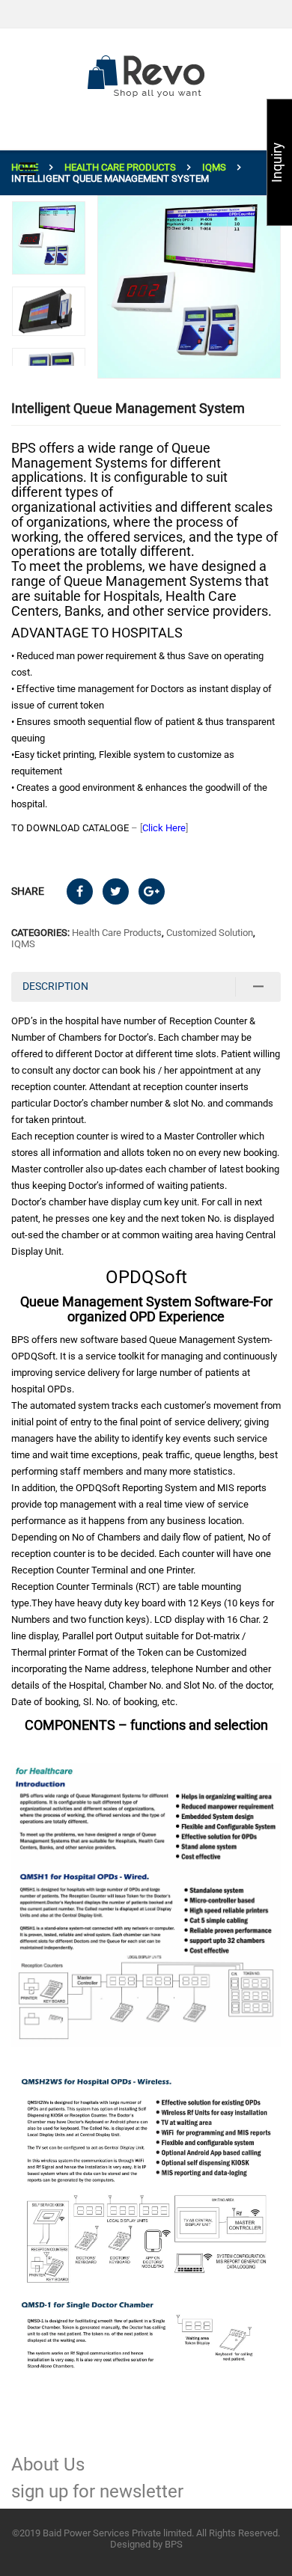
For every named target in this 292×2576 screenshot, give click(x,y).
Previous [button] (52, 373)
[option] (189, 287)
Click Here (164, 828)
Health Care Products (120, 167)
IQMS (214, 167)
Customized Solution (210, 933)
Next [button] (52, 201)
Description (55, 986)
